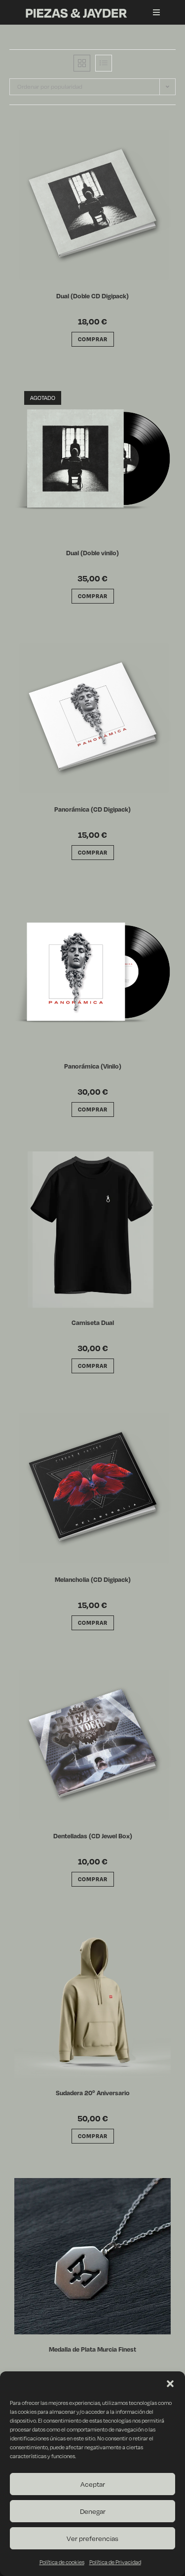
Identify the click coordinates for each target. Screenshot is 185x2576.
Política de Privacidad (115, 2562)
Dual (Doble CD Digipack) (92, 296)
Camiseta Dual (93, 1323)
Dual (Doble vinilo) (92, 553)
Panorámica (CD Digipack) (92, 809)
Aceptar (93, 2484)
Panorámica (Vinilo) (93, 1066)
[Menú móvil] (153, 12)
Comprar (93, 596)
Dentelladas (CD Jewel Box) (93, 1836)
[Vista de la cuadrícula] (82, 63)
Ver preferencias (92, 2538)
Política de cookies (62, 2562)
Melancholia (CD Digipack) (93, 1579)
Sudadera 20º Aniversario (93, 2093)
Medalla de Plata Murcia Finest (92, 2349)
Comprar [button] (93, 339)
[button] (170, 2384)
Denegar (93, 2511)
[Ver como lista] (104, 63)
